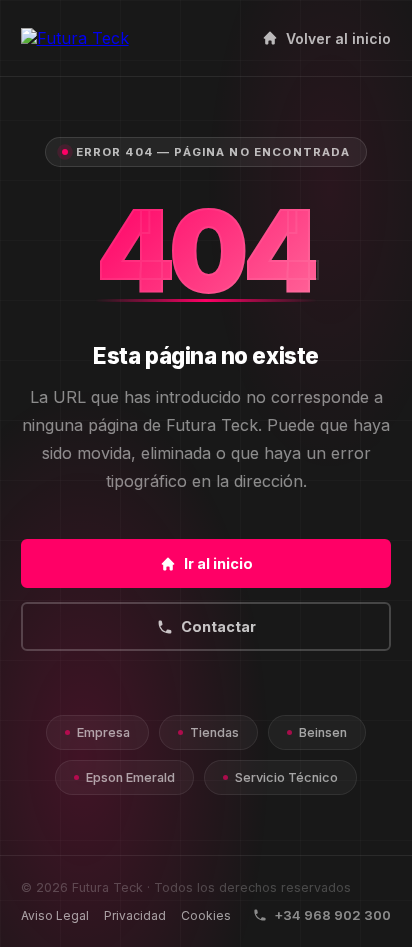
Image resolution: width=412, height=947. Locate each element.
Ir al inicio (218, 563)
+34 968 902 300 (332, 915)
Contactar (218, 626)
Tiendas (214, 732)
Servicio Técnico (286, 777)
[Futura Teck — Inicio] (75, 38)
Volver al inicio (338, 38)
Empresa (103, 732)
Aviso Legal (55, 915)
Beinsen (323, 732)
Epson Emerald (130, 777)
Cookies (206, 915)
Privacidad (135, 915)
